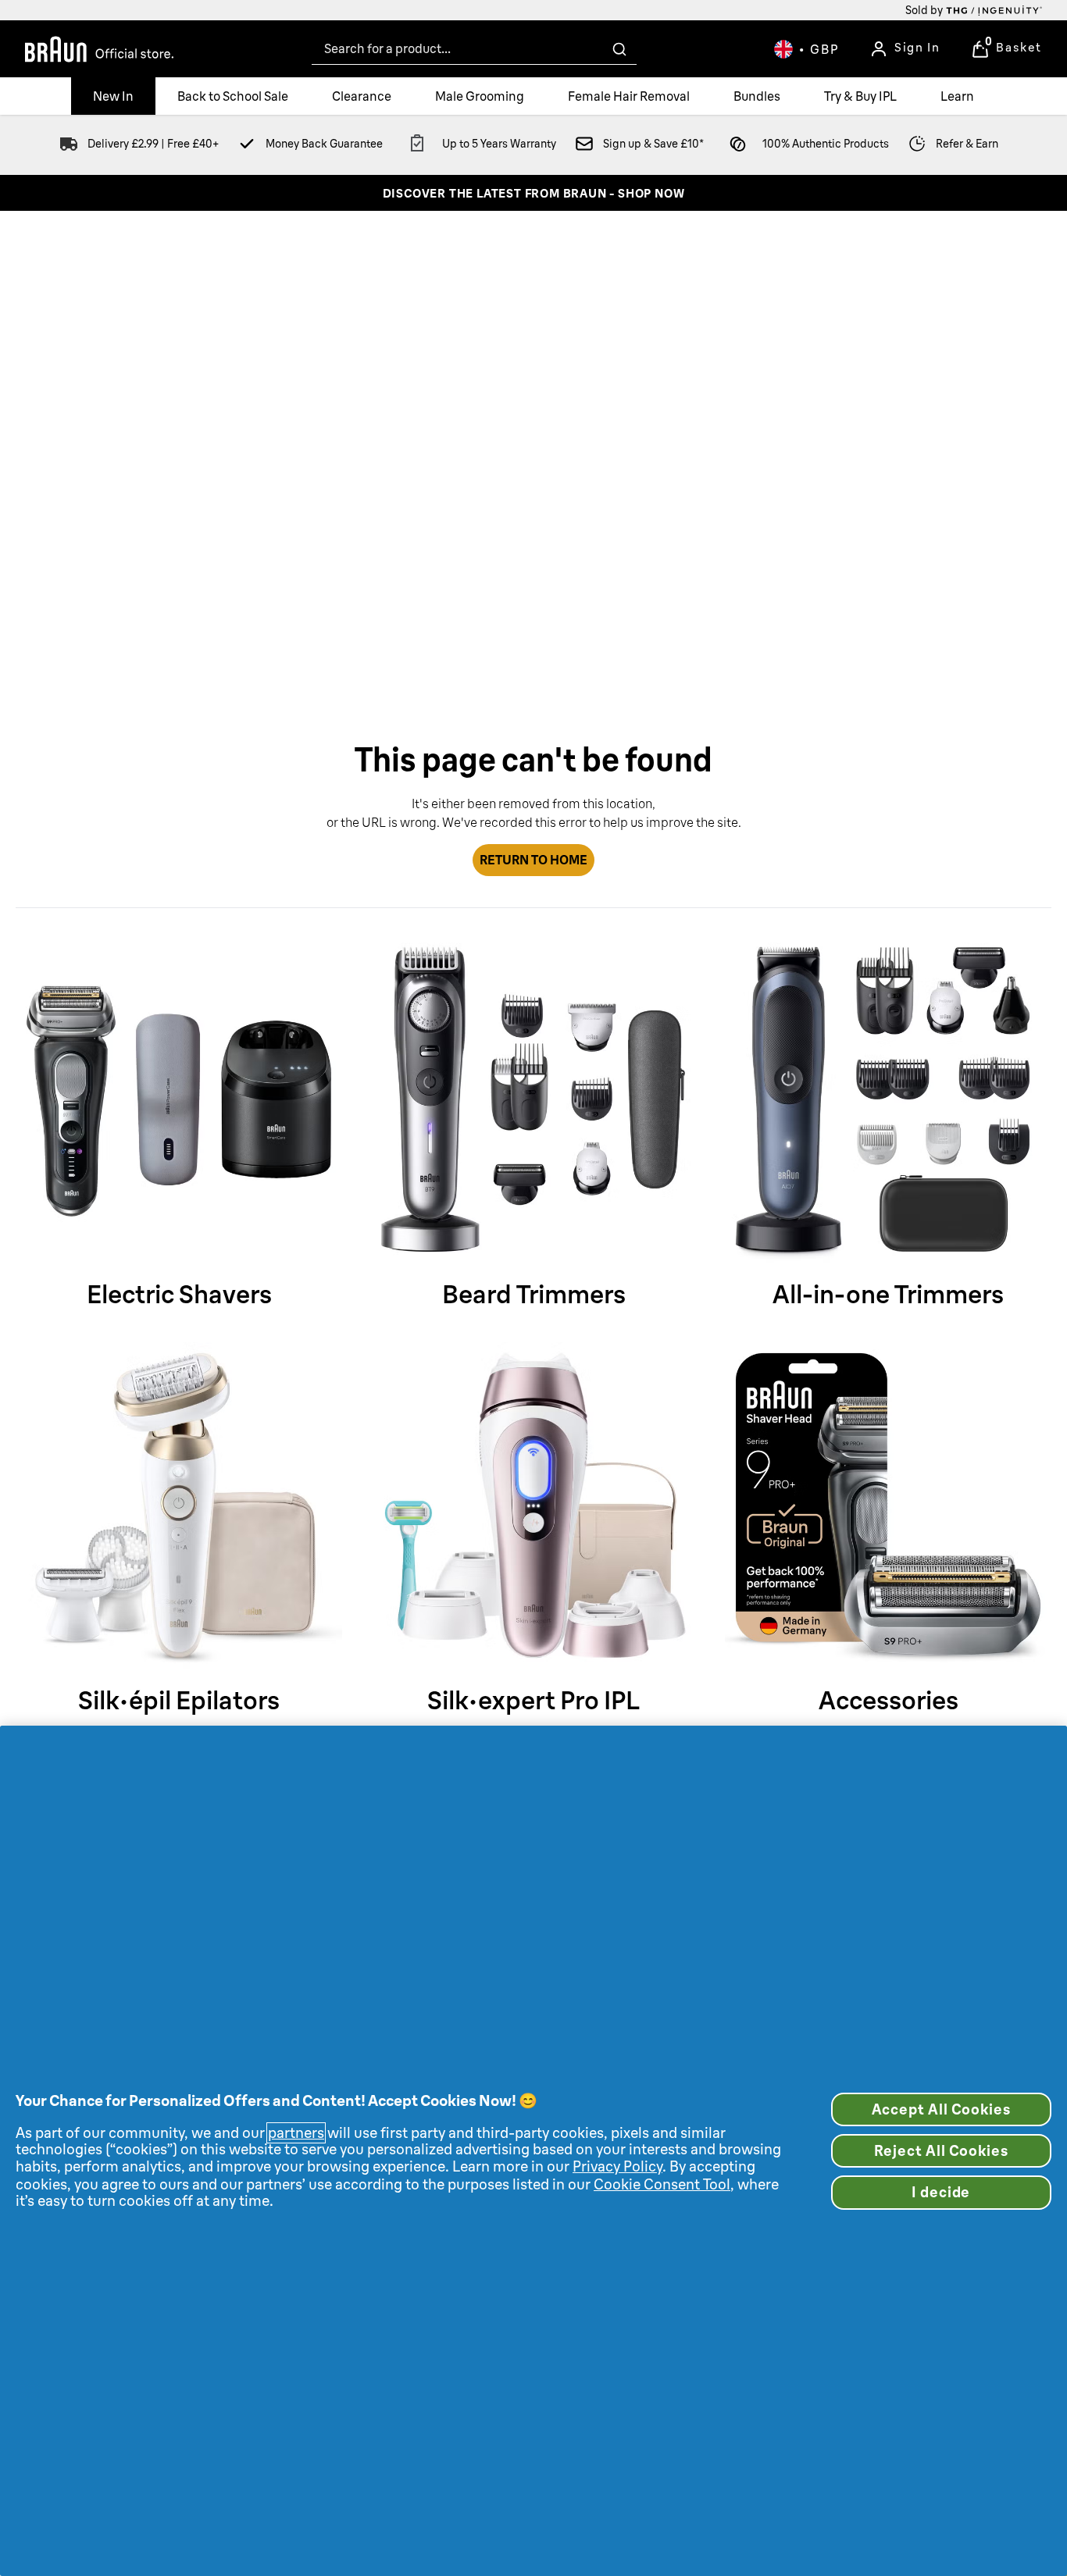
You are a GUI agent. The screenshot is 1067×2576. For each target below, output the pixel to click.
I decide (941, 2192)
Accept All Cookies (941, 2109)
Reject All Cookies (941, 2151)
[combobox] (474, 49)
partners (296, 2133)
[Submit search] (619, 49)
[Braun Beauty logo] (99, 49)
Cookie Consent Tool (662, 2184)
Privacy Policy (617, 2166)
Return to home (533, 860)
